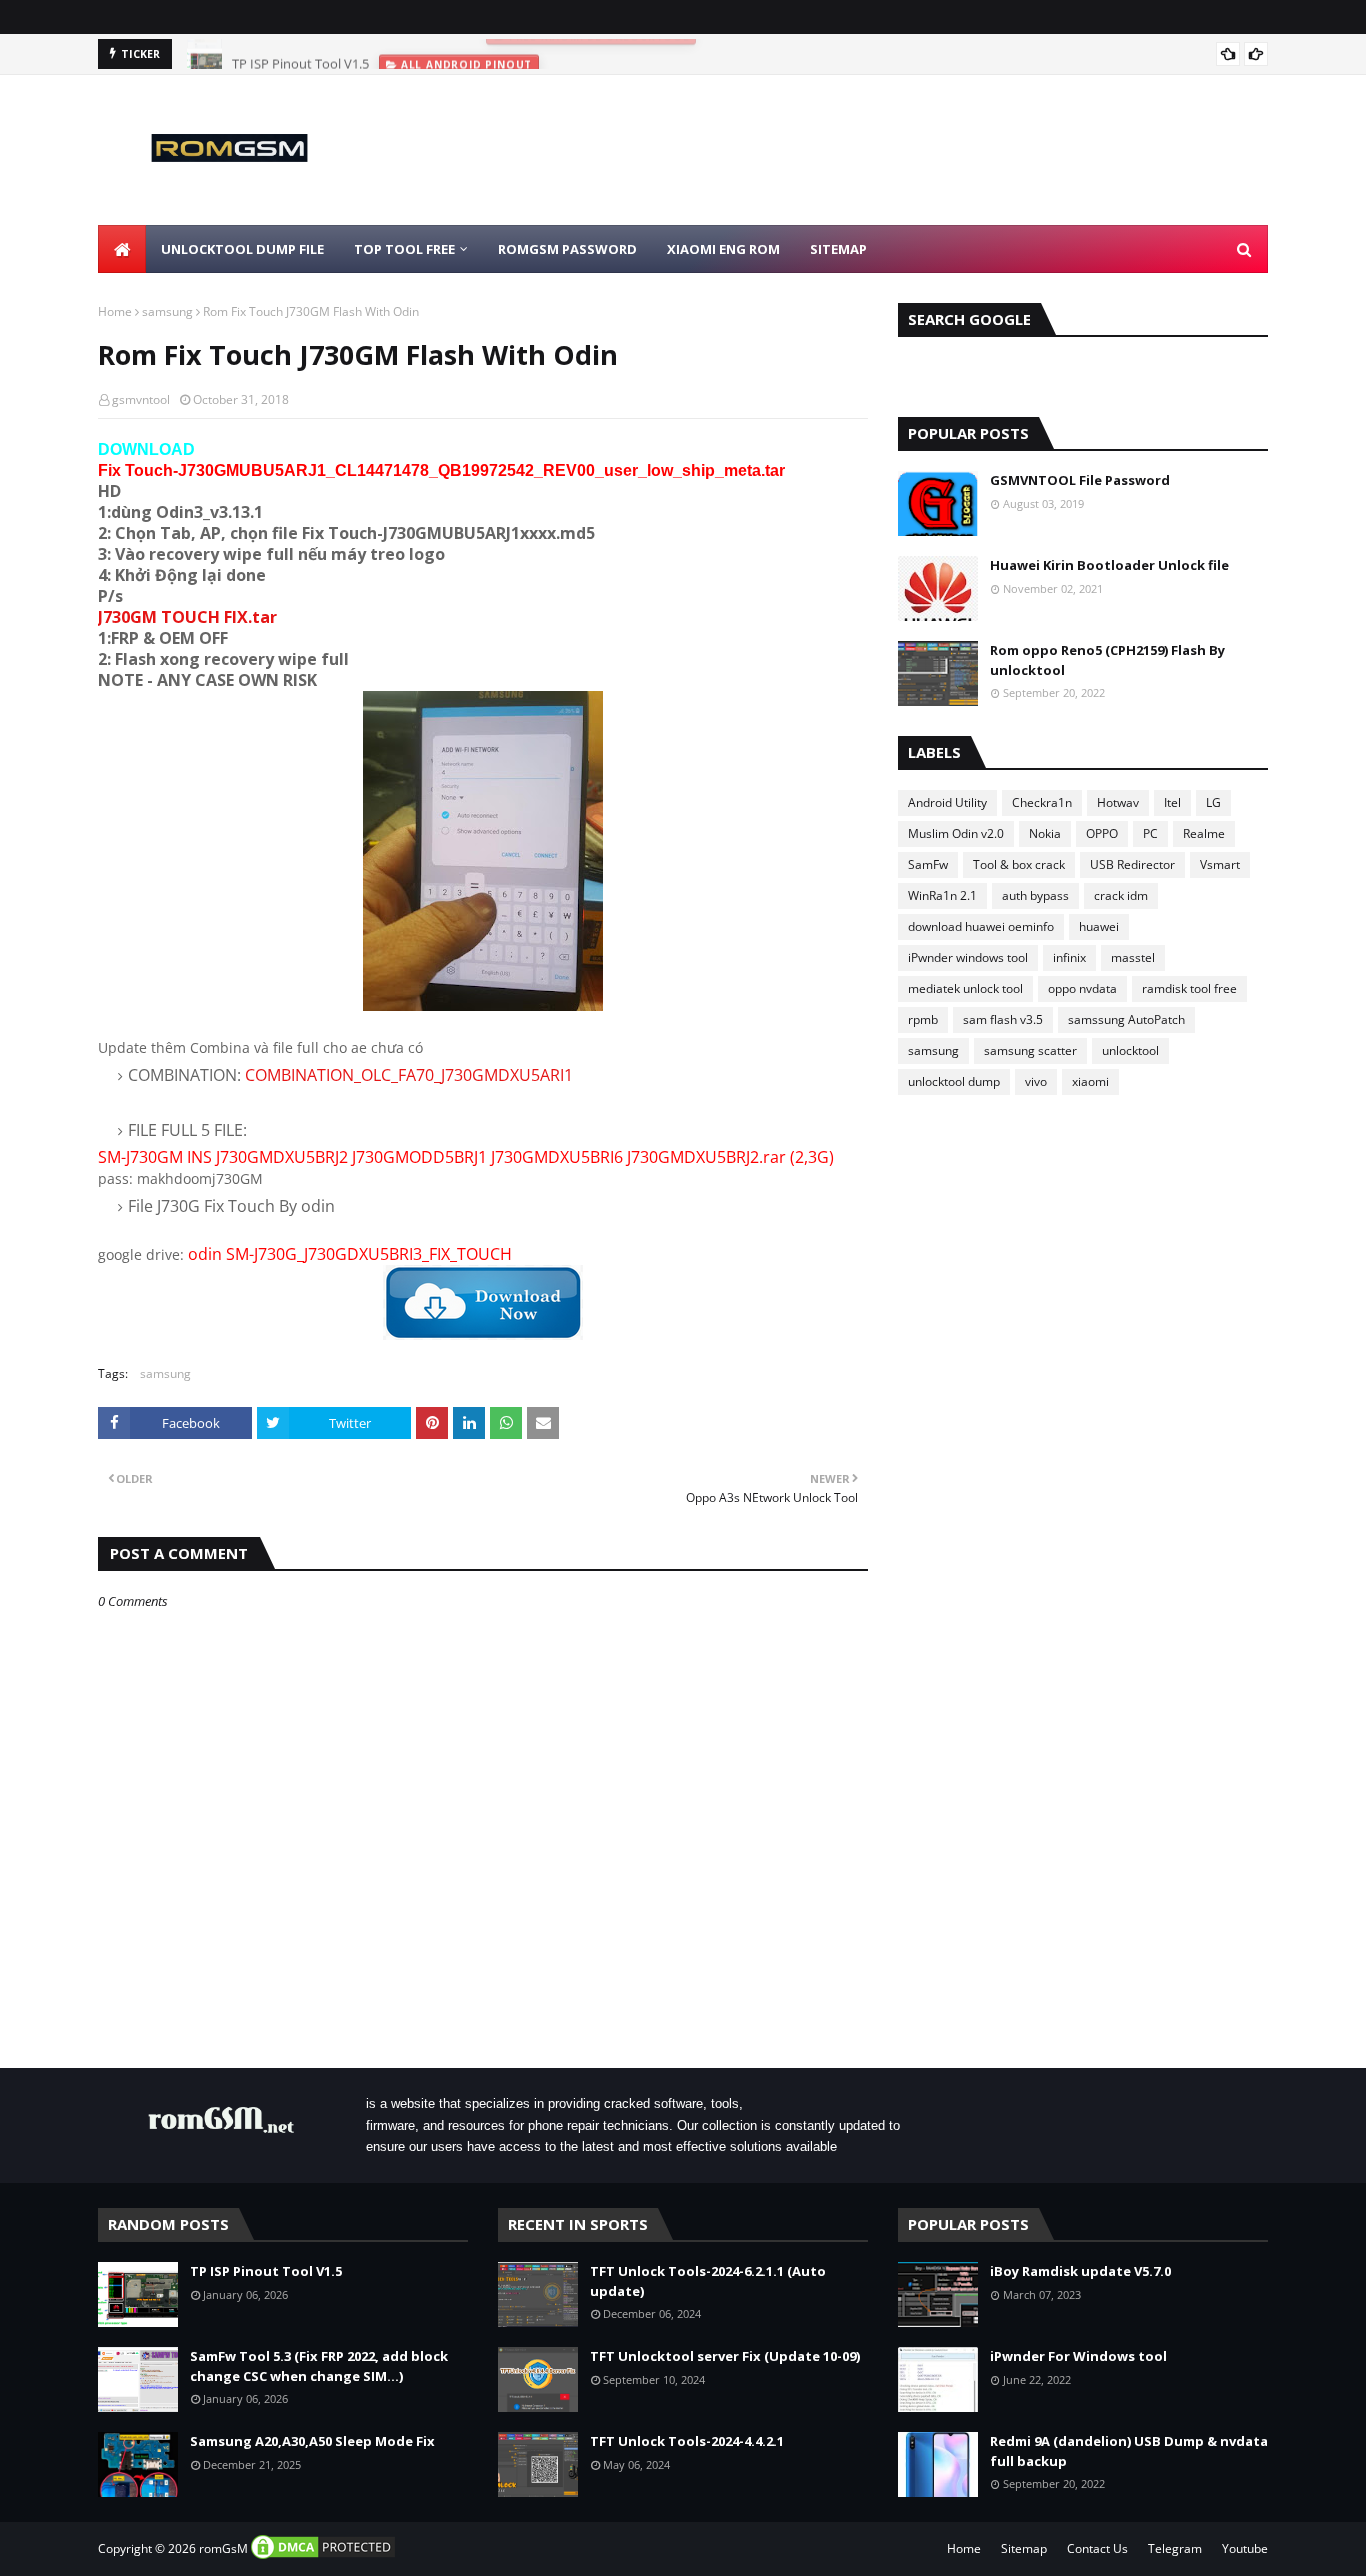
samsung (167, 311)
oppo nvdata (1082, 988)
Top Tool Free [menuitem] (404, 249)
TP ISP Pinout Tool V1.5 (300, 54)
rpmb (923, 1019)
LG (1213, 802)
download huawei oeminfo (981, 926)
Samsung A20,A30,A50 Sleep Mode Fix (312, 2441)
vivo (1036, 1081)
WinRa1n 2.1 (942, 895)
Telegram (1175, 2548)
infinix (1069, 957)
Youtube (1245, 2548)
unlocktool (1130, 1050)
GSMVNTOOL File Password (1080, 480)
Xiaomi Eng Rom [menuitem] (723, 249)
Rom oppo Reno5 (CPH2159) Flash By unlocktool (1107, 660)
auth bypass (1035, 895)
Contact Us (1097, 2548)
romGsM (223, 2548)
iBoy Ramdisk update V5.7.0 (1080, 2271)
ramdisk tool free (1189, 988)
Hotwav (1118, 802)
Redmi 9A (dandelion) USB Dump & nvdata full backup (1129, 2451)
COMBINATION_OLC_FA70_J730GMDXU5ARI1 (409, 1075)
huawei (1099, 926)
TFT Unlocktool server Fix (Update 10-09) (725, 2356)
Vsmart (1220, 864)
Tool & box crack (1019, 864)
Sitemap (1024, 2548)
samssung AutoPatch (1126, 1019)
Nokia (1045, 833)
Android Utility (947, 802)
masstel (1133, 957)
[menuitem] (122, 249)
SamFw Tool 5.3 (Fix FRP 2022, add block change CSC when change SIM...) (319, 2366)
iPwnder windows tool (968, 957)
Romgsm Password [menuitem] (567, 249)
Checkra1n (1042, 802)
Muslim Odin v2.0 (956, 833)
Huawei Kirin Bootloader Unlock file (1109, 565)
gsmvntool (141, 399)
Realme (1204, 833)
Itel (1172, 802)
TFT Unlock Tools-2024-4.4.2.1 (687, 2441)
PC (1150, 833)
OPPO (1102, 833)
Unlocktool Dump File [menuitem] (242, 249)
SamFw (928, 864)
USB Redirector (1132, 864)
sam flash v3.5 (1003, 1019)
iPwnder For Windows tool (1078, 2356)
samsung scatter (1030, 1050)
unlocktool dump (954, 1081)
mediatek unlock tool (965, 988)
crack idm (1121, 895)
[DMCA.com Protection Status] (323, 2556)
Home (115, 311)
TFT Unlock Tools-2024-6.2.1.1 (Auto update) (708, 2281)
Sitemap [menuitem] (838, 249)
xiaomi (1090, 1081)
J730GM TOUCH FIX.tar (187, 617)
